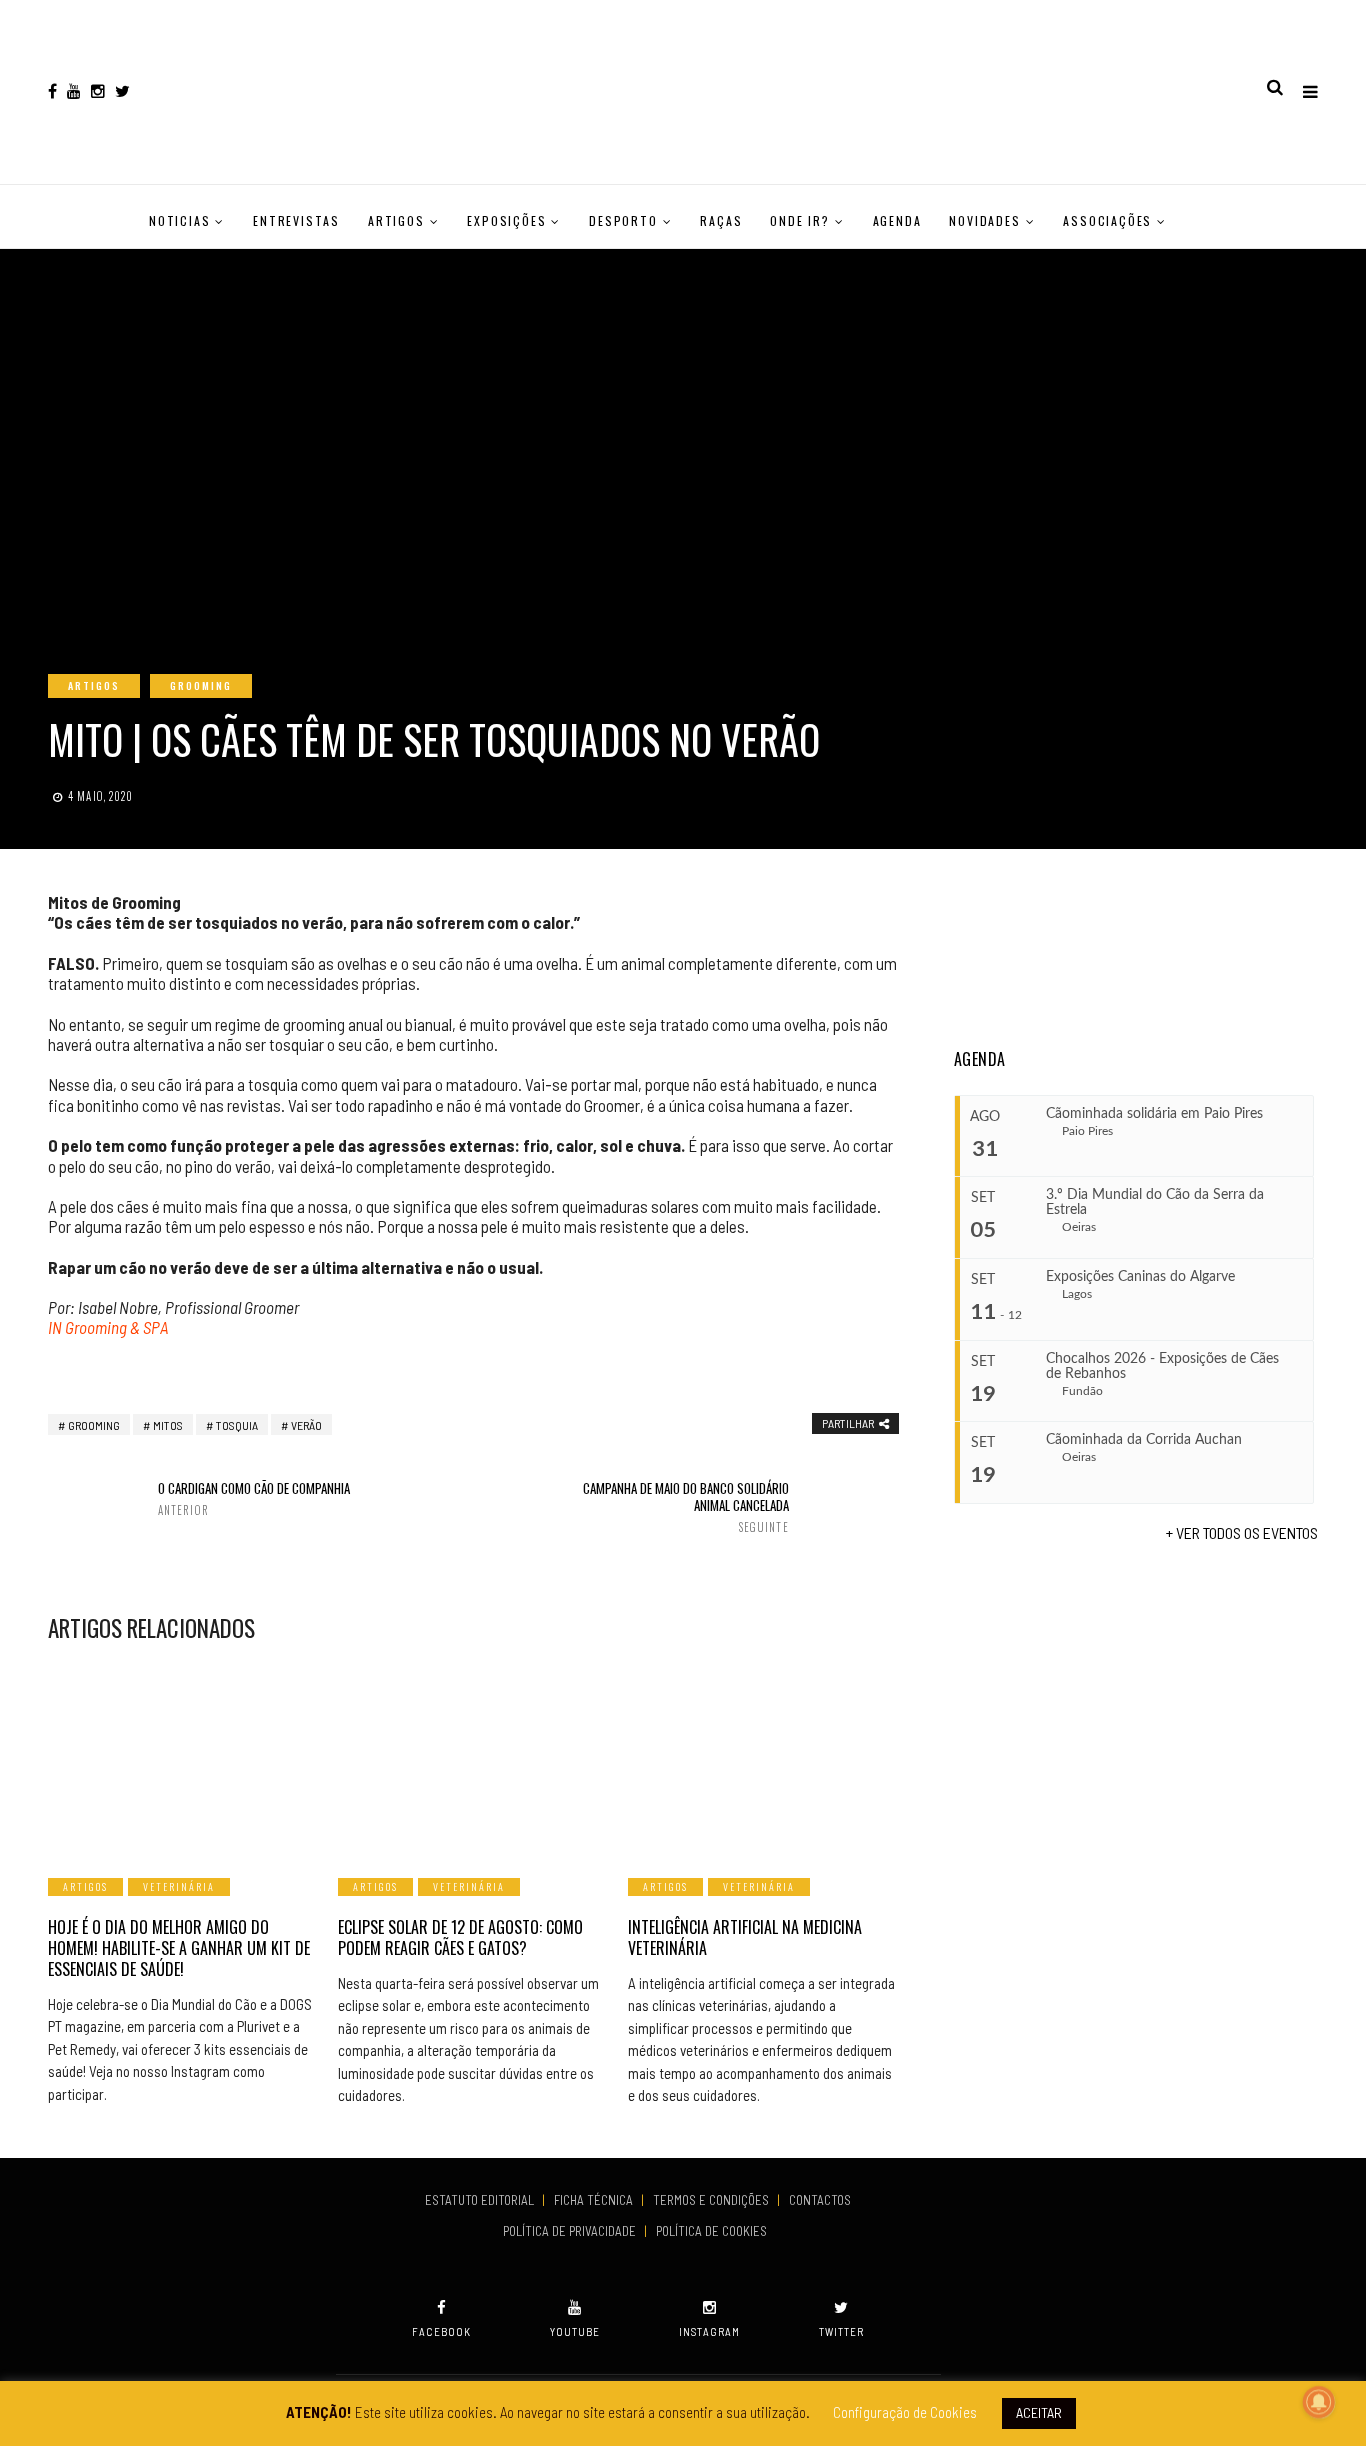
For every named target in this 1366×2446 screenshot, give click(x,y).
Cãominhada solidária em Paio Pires (1154, 1114)
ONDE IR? (799, 220)
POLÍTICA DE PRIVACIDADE (571, 2231)
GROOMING (201, 685)
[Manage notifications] (1319, 2402)
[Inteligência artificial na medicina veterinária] (763, 1758)
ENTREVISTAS (296, 220)
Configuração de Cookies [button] (905, 2412)
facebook (441, 2331)
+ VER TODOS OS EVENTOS (1242, 1532)
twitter (841, 2331)
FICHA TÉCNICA (595, 2200)
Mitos (168, 1425)
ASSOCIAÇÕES (1107, 220)
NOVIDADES (984, 220)
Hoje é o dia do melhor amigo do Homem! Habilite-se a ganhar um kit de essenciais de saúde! (179, 1948)
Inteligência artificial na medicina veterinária (745, 1937)
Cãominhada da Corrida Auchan (1144, 1440)
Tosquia (237, 1425)
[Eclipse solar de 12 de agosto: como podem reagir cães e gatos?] (473, 1758)
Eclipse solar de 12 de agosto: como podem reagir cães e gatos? (460, 1937)
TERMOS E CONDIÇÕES (712, 2200)
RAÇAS (721, 220)
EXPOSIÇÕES (506, 220)
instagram (709, 2331)
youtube (575, 2331)
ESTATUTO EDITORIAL (481, 2200)
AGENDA (897, 220)
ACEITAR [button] (1039, 2412)
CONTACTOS (820, 2200)
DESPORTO (623, 220)
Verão (306, 1425)
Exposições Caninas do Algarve (1140, 1277)
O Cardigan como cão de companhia (254, 1498)
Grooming (94, 1425)
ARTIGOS (396, 220)
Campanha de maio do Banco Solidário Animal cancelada (685, 1507)
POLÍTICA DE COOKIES (714, 2231)
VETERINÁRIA (179, 1886)
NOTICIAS (179, 220)
